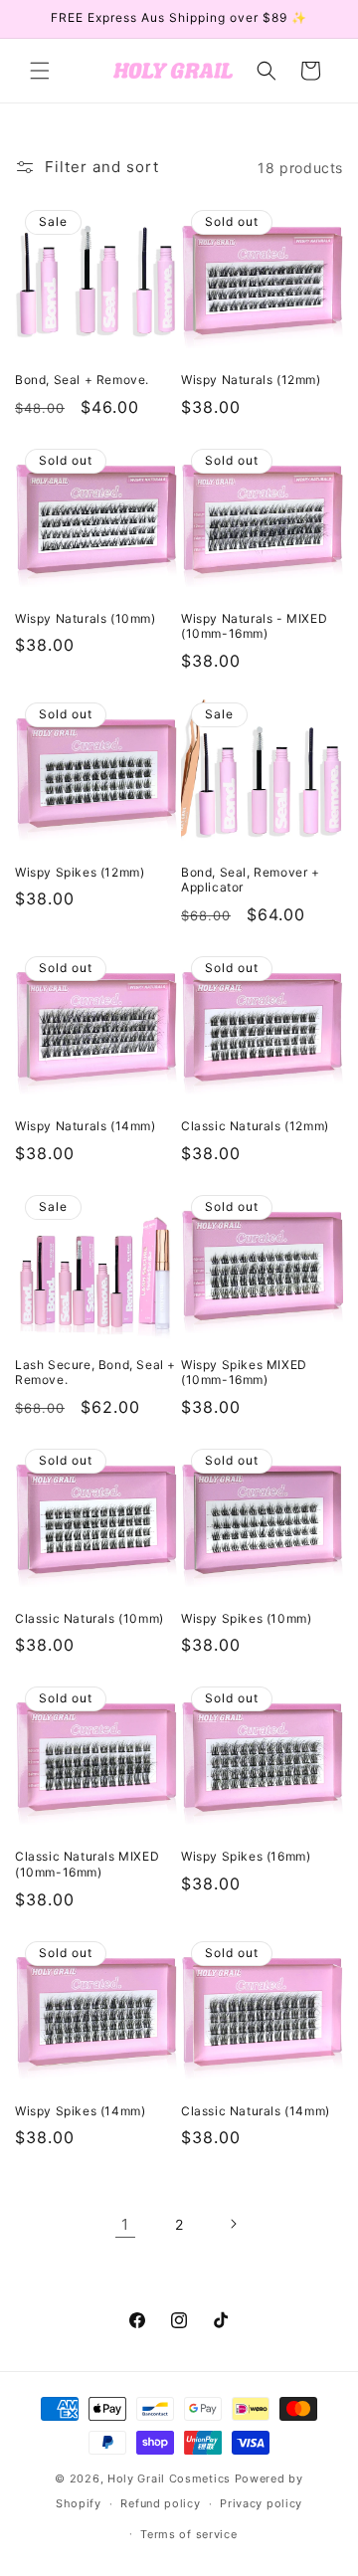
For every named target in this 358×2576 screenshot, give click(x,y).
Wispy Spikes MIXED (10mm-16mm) (244, 1373)
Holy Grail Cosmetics (171, 2478)
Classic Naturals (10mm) (89, 1618)
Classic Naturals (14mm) (256, 2111)
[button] (40, 71)
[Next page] (233, 2224)
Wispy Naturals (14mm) (86, 1126)
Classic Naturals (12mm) (255, 1126)
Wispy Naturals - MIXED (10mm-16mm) (254, 626)
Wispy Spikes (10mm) (246, 1618)
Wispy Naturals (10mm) (86, 618)
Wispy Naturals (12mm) (251, 380)
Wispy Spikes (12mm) (80, 872)
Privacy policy (261, 2503)
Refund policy (160, 2503)
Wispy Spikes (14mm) (80, 2111)
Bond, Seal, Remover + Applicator (251, 880)
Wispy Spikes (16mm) (246, 1856)
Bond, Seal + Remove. (82, 380)
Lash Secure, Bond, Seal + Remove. (95, 1373)
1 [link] (125, 2224)
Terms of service (188, 2534)
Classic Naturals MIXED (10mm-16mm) (87, 1864)
